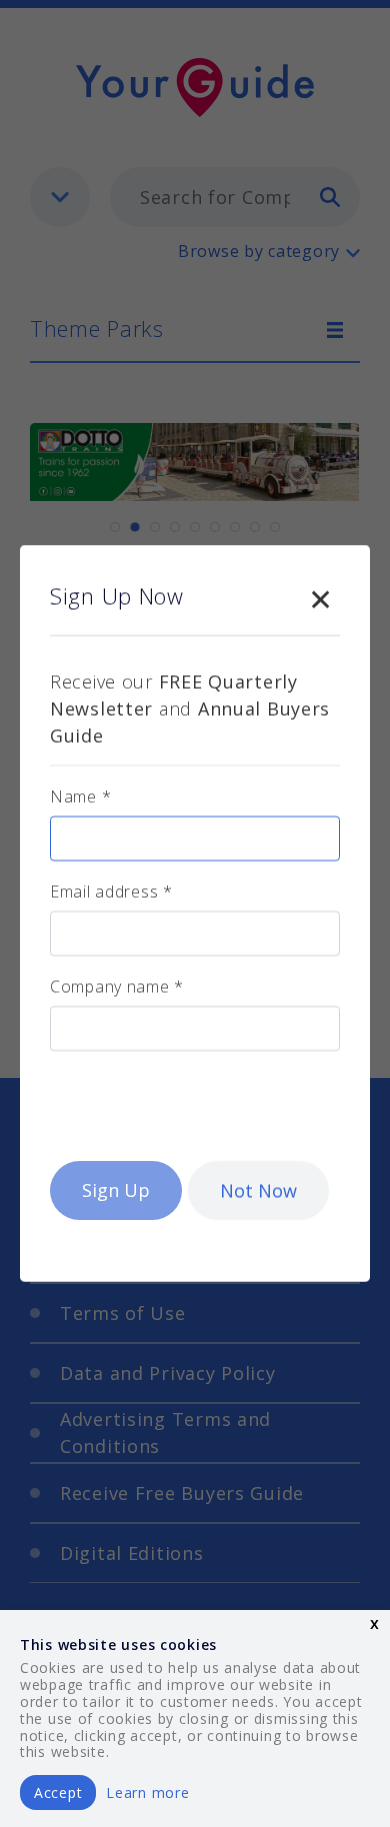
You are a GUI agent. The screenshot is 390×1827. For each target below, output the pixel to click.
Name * (80, 796)
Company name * (117, 986)
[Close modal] (320, 595)
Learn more (147, 1792)
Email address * (111, 891)
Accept (58, 1792)
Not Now (258, 1190)
